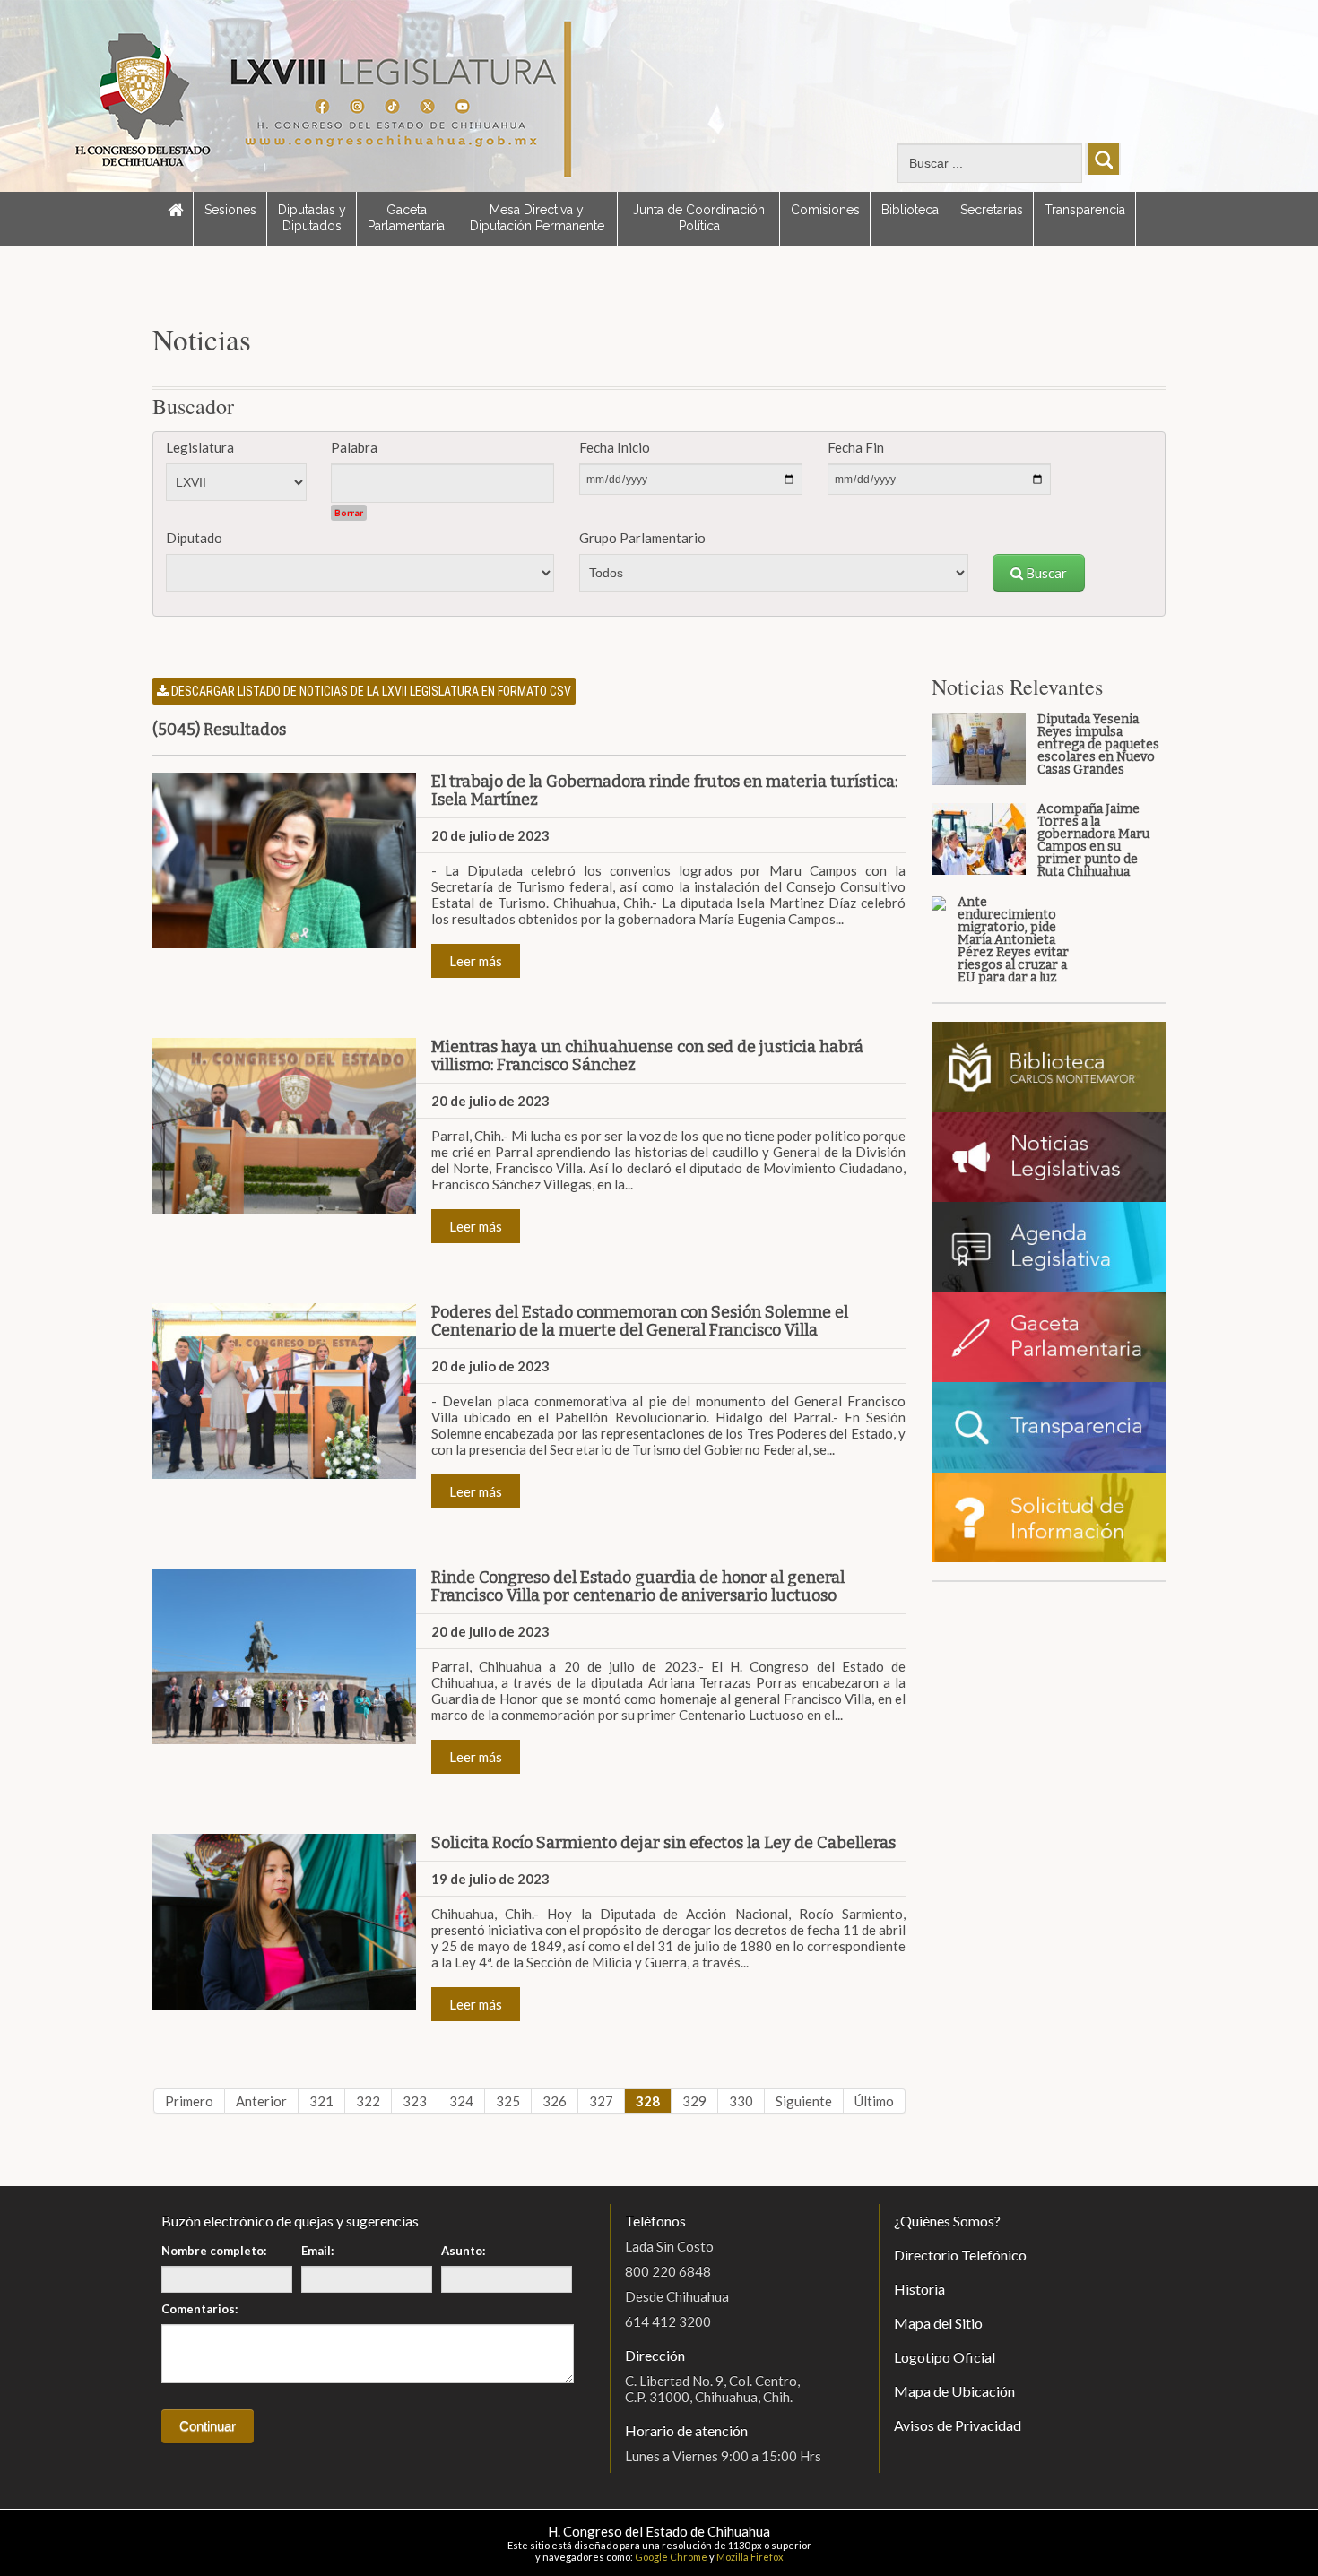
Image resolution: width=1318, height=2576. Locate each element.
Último (874, 2101)
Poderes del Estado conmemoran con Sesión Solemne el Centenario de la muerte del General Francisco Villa (640, 1321)
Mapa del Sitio (938, 2323)
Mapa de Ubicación (954, 2391)
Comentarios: (199, 2309)
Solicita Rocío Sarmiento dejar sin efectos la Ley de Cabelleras (663, 1843)
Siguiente (804, 2101)
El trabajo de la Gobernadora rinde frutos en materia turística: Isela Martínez (664, 791)
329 (694, 2101)
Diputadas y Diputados (312, 218)
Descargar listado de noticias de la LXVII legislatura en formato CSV (370, 691)
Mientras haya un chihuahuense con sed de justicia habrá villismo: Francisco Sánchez (647, 1056)
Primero (189, 2101)
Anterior (261, 2101)
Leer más (476, 961)
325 (508, 2101)
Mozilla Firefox (750, 2557)
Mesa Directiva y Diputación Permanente (537, 218)
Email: (317, 2251)
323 (415, 2101)
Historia (919, 2289)
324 (461, 2101)
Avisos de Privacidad (958, 2425)
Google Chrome (671, 2557)
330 (741, 2101)
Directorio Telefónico (960, 2255)
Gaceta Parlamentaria (406, 218)
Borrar (349, 513)
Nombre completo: (214, 2251)
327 (601, 2101)
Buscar (1045, 573)
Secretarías (992, 210)
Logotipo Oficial (945, 2357)
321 (321, 2101)
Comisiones (825, 210)
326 (555, 2101)
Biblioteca (910, 210)
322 (368, 2101)
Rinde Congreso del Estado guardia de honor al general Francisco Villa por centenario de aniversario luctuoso (638, 1586)
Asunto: (463, 2251)
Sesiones (230, 210)
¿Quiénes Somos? (947, 2221)
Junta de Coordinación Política (699, 218)
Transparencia (1085, 210)
